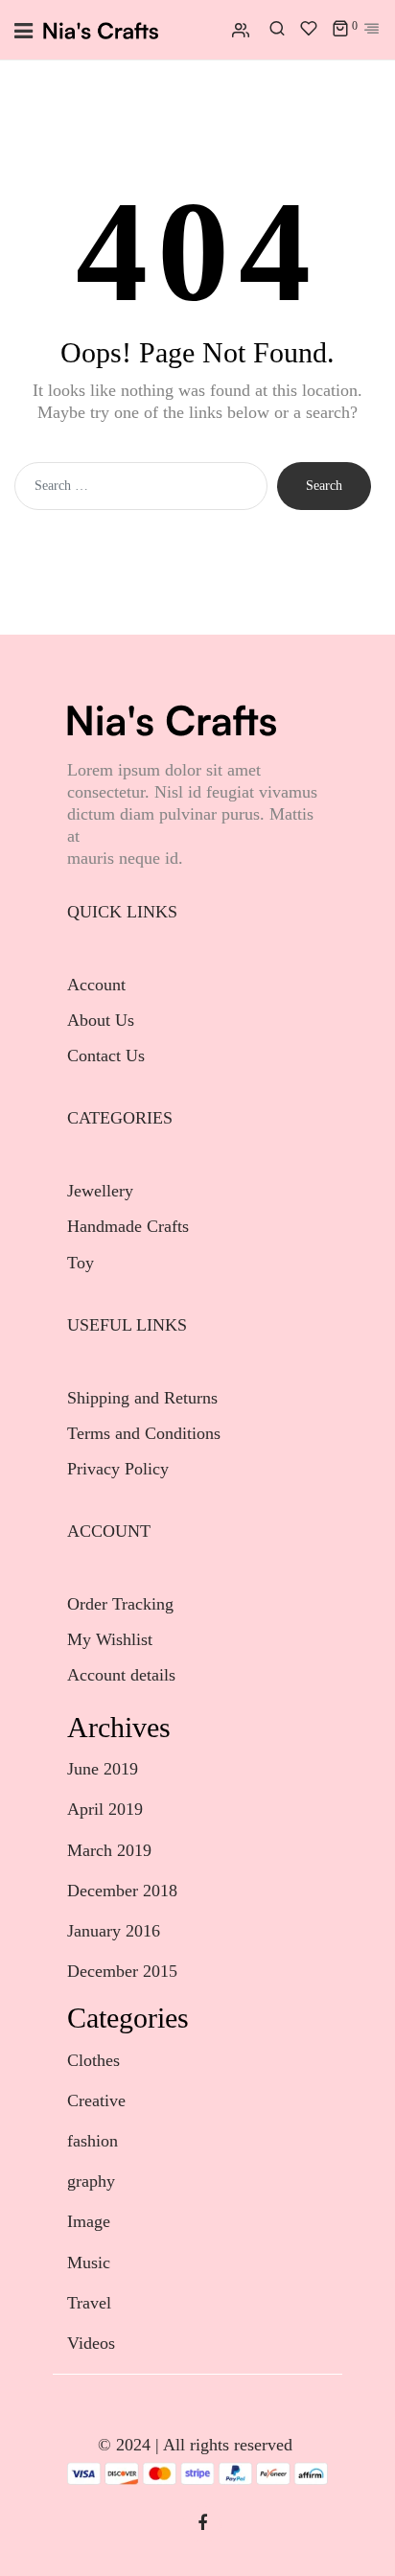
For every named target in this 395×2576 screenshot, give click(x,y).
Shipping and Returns (142, 1398)
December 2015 (122, 1971)
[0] (340, 30)
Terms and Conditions (144, 1433)
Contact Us (106, 1056)
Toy (81, 1263)
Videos (91, 2343)
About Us (101, 1020)
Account (96, 985)
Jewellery (103, 1191)
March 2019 (109, 1850)
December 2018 (122, 1891)
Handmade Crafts (128, 1226)
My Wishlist (110, 1639)
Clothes (93, 2060)
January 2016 (114, 1931)
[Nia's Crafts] (101, 30)
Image (89, 2221)
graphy (91, 2181)
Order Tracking (120, 1604)
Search (324, 486)
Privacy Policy (118, 1469)
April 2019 (105, 1809)
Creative (96, 2100)
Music (89, 2263)
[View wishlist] (309, 30)
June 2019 (103, 1769)
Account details (121, 1675)
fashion (93, 2141)
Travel (89, 2303)
